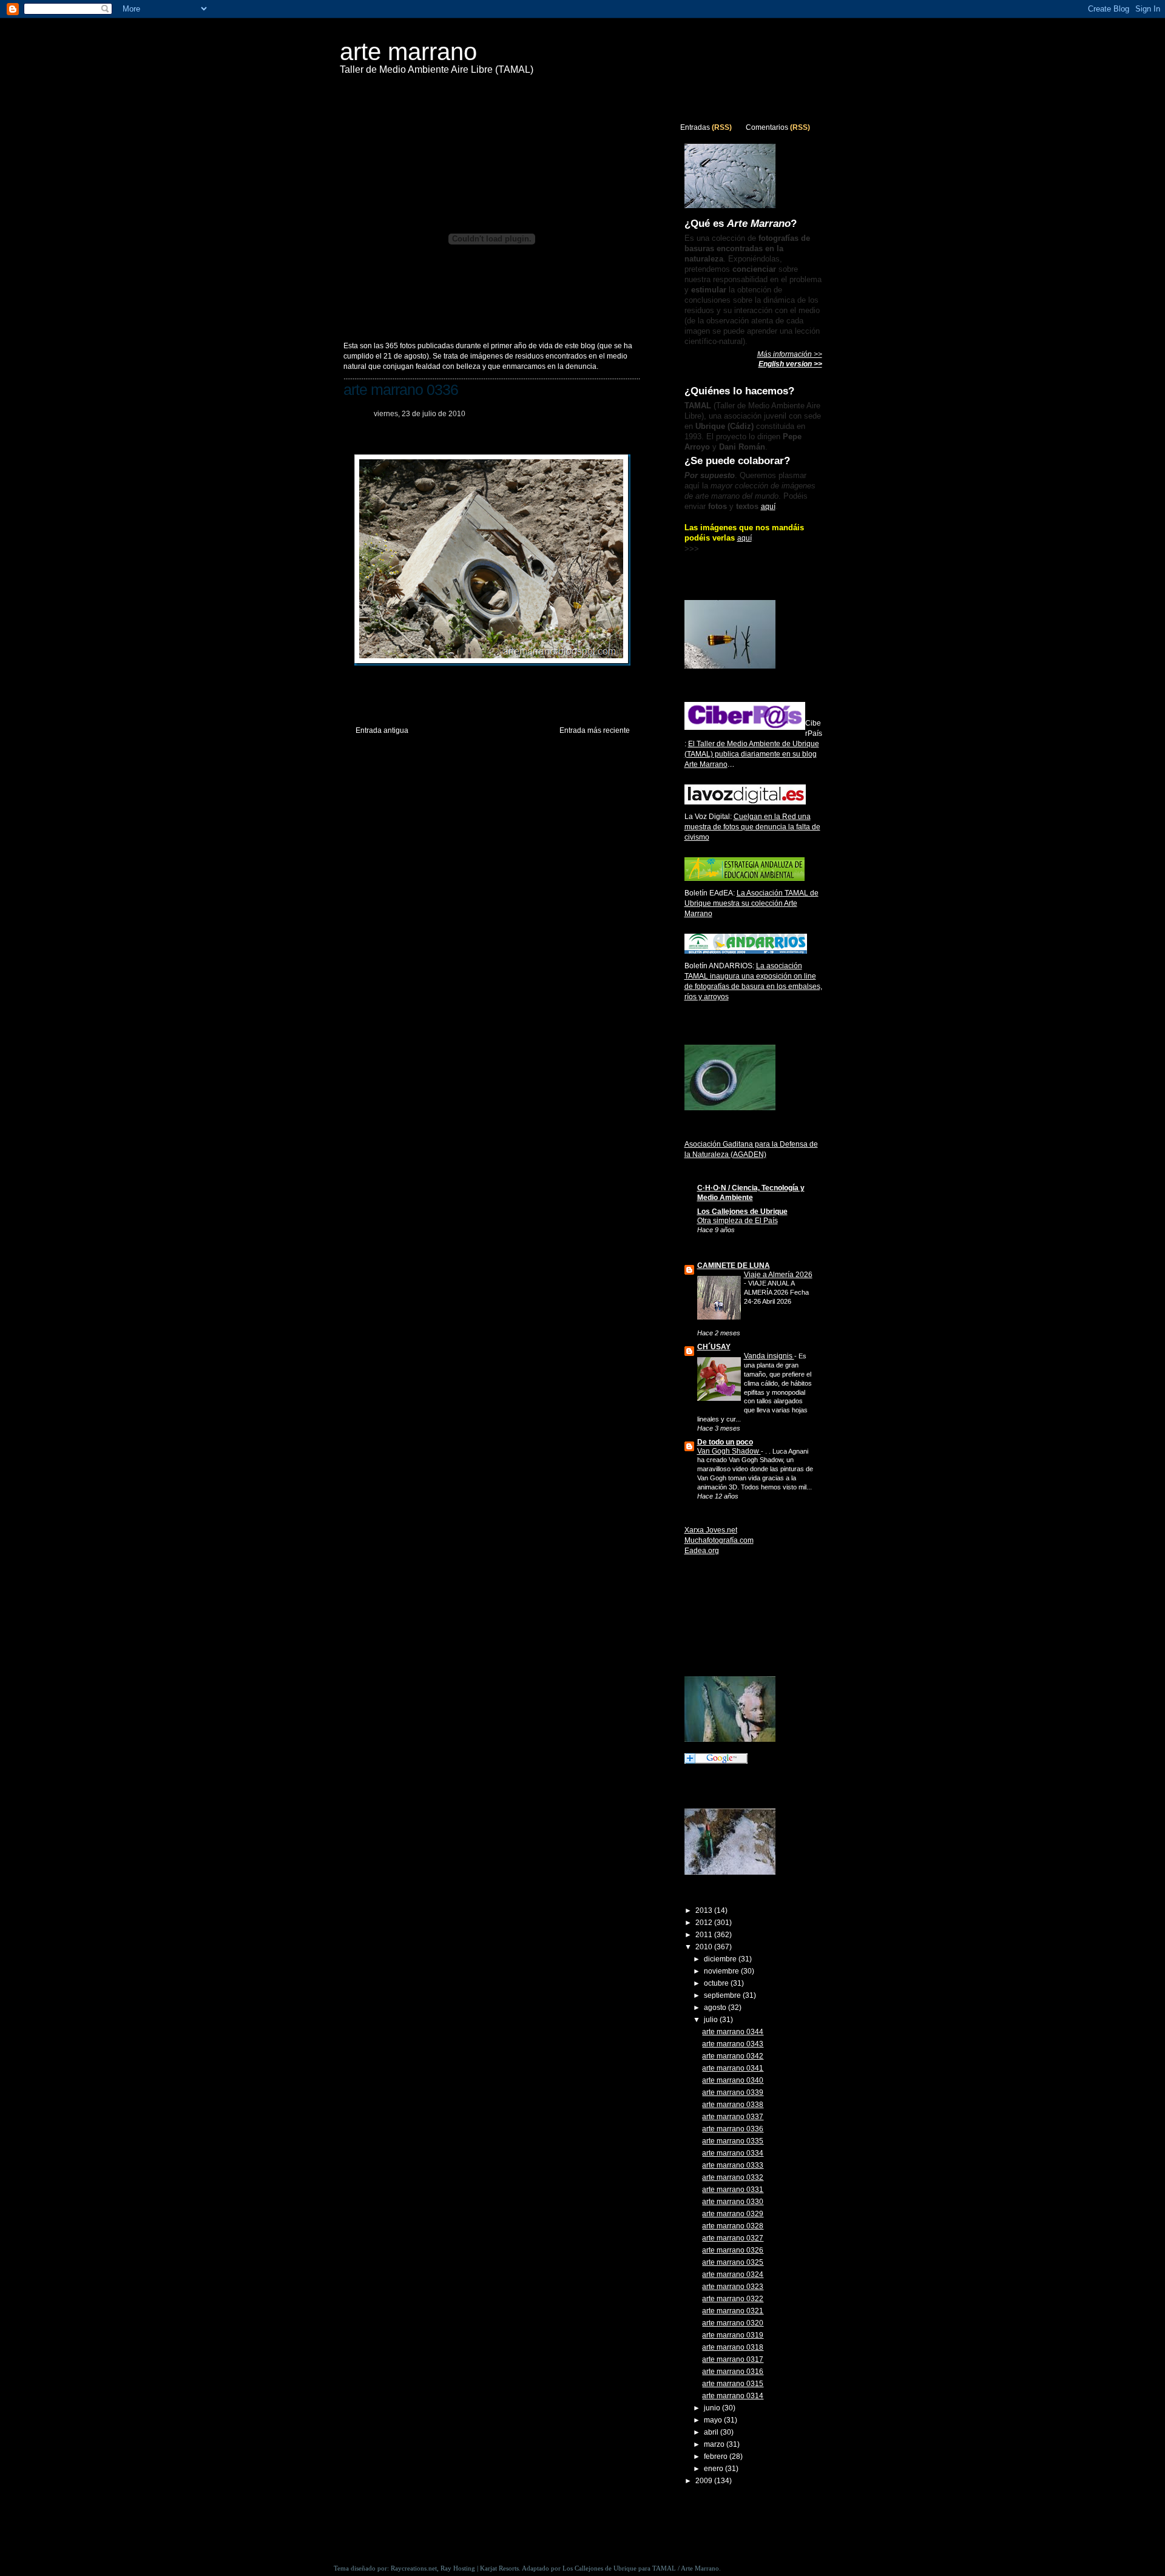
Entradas (695, 127)
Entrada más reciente (595, 730)
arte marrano (408, 52)
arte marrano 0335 (733, 2141)
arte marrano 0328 (733, 2226)
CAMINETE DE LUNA (734, 1266)
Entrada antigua (382, 730)
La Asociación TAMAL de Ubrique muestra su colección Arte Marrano (751, 903)
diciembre (721, 1959)
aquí (768, 507)
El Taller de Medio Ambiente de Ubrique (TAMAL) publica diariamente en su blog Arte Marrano (752, 754)
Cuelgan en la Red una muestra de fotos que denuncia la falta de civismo (752, 827)
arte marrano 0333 (733, 2165)
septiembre (723, 1995)
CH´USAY (714, 1347)
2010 (705, 1947)
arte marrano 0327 (733, 2238)
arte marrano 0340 (733, 2080)
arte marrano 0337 (733, 2117)
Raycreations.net (414, 2568)
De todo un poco (725, 1442)
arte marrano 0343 (733, 2044)
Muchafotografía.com (719, 1540)
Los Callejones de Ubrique (742, 1212)
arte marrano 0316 (733, 2372)
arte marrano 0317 (733, 2359)
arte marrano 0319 (733, 2335)
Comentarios (767, 127)
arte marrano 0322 (733, 2299)
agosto (716, 2008)
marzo (715, 2444)
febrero (717, 2456)
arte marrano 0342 (733, 2056)
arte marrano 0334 (733, 2153)
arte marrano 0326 (733, 2250)
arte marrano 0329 (733, 2214)
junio (713, 2408)
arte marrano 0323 (733, 2287)
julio (712, 2020)
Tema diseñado (355, 2568)
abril (712, 2432)
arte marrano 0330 (733, 2202)
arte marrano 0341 (733, 2068)
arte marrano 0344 (733, 2032)
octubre (717, 1983)
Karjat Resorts (499, 2568)
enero (714, 2469)
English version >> (790, 364)
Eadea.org (702, 1551)
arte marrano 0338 (733, 2105)
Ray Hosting (458, 2568)
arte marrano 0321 (733, 2311)
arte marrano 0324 (733, 2274)
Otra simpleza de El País (738, 1221)
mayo (714, 2420)
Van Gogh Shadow (729, 1451)
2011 (705, 1935)
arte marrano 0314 (733, 2396)
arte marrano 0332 (733, 2177)
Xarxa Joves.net (711, 1530)
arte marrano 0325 (733, 2262)
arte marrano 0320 (733, 2323)
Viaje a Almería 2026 (778, 1275)
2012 (705, 1923)
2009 (705, 2481)
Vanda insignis (769, 1356)
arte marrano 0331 (733, 2190)
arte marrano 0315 (733, 2384)
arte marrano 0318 (733, 2347)
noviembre (722, 1971)
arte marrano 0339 (733, 2092)
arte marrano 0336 (401, 389)
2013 (705, 1910)
